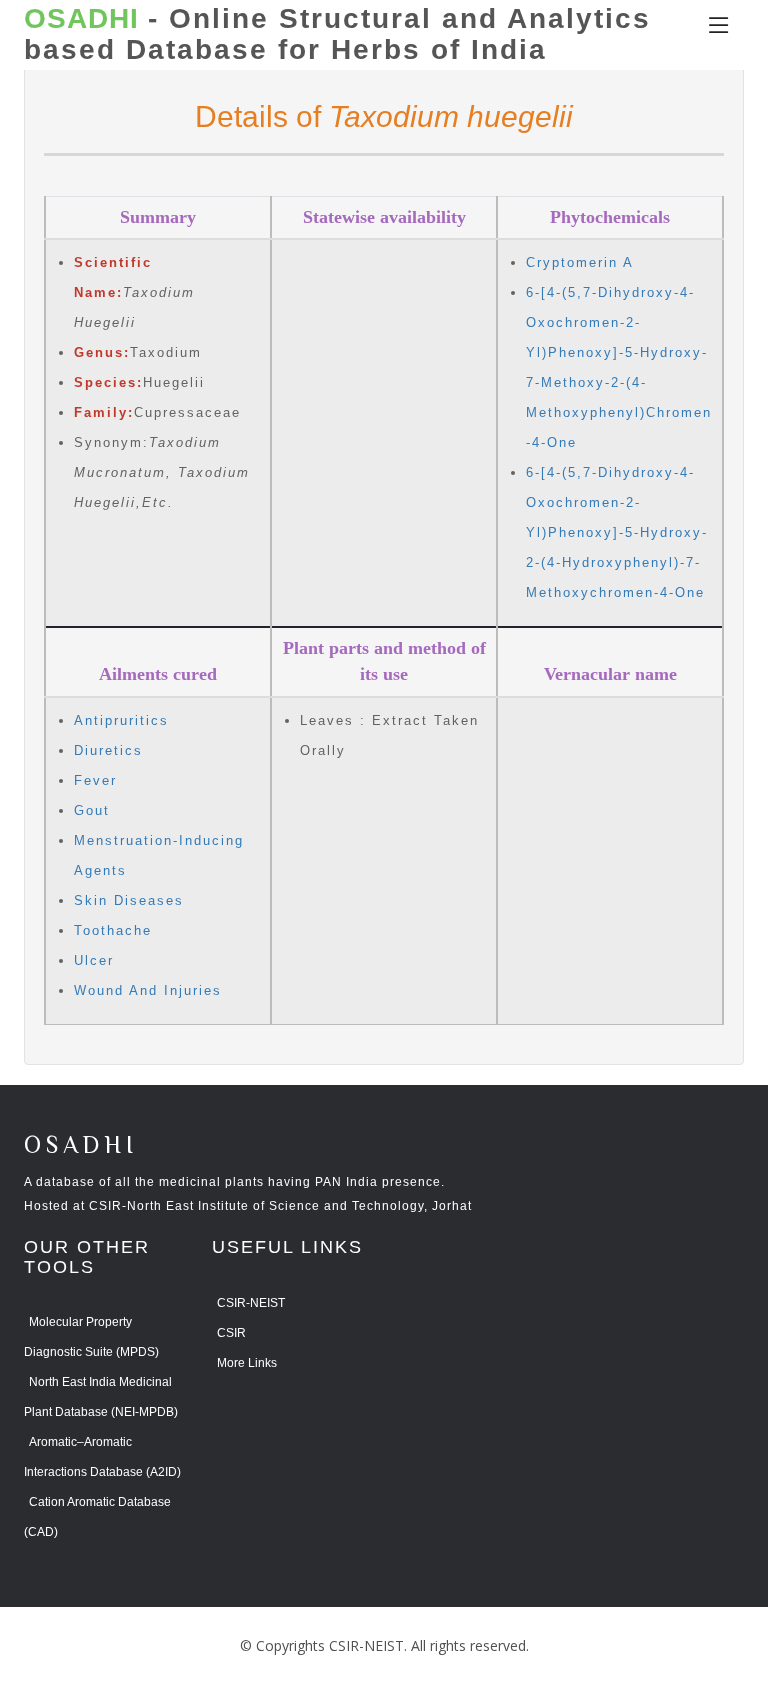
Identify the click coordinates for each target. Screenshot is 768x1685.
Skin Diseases (129, 900)
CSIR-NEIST (251, 1303)
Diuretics (108, 750)
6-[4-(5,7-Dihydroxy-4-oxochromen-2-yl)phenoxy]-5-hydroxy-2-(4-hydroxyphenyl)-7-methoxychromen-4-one (617, 532)
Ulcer (94, 960)
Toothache (113, 930)
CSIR (231, 1333)
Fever (95, 780)
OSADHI (81, 1146)
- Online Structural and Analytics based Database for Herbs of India (337, 34)
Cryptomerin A (580, 262)
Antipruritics (121, 720)
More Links (247, 1363)
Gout (92, 810)
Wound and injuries (148, 990)
